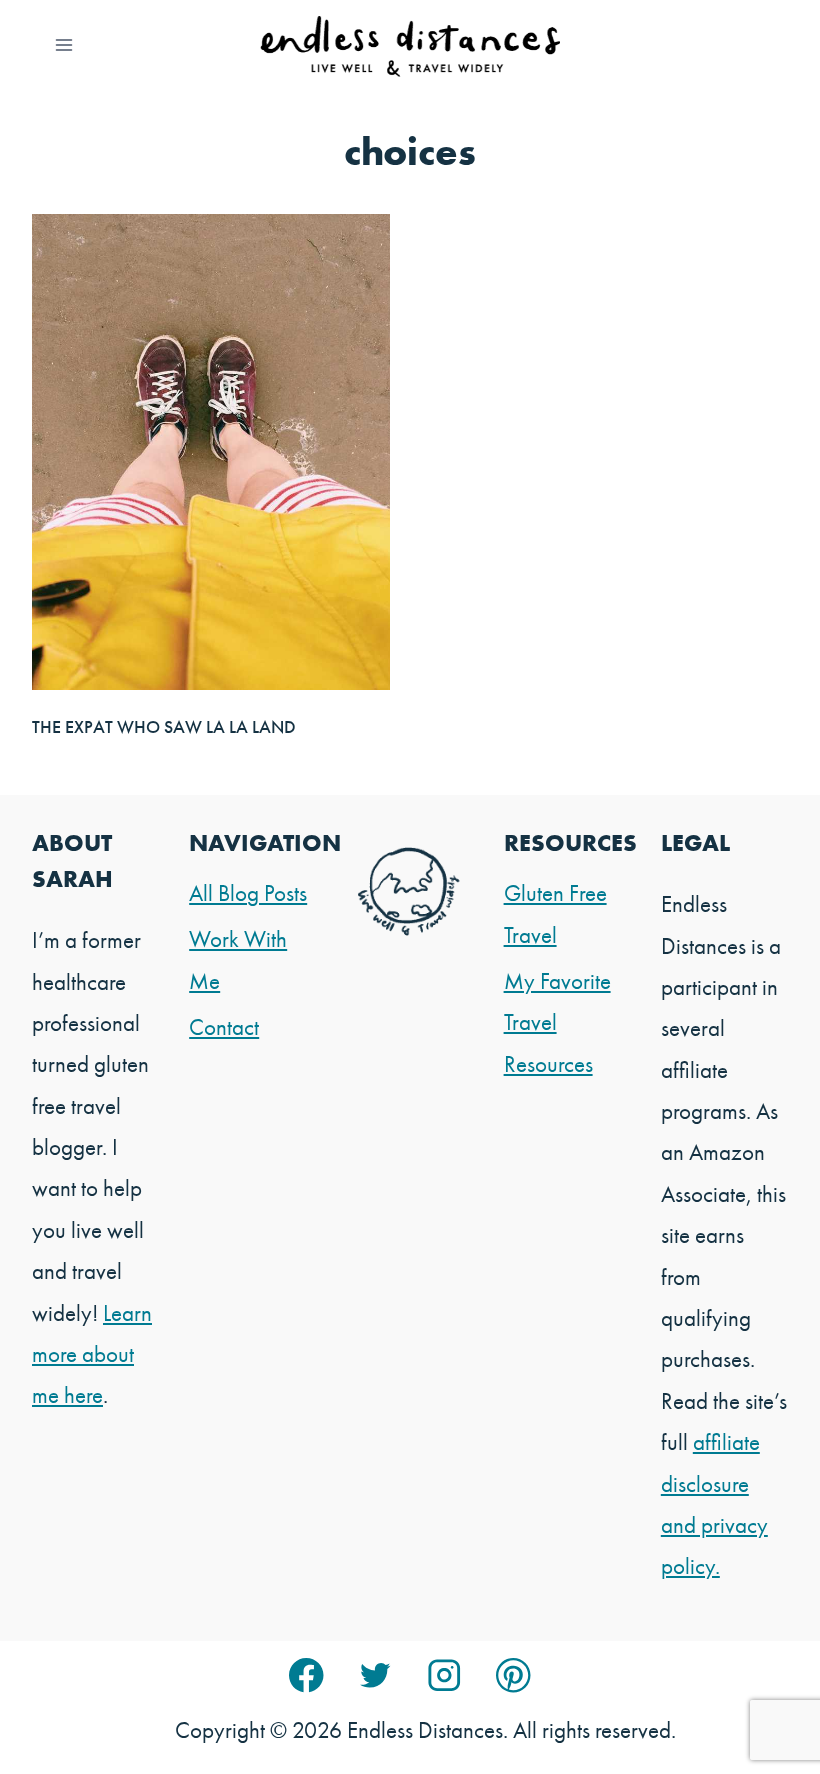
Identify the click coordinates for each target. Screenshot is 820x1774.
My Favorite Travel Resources (557, 1022)
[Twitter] (375, 1675)
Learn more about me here (92, 1354)
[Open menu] (64, 44)
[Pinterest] (513, 1675)
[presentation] (211, 452)
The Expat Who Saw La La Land (164, 726)
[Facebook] (306, 1675)
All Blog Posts (248, 893)
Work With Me (238, 959)
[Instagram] (444, 1675)
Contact (224, 1027)
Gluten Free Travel (555, 913)
